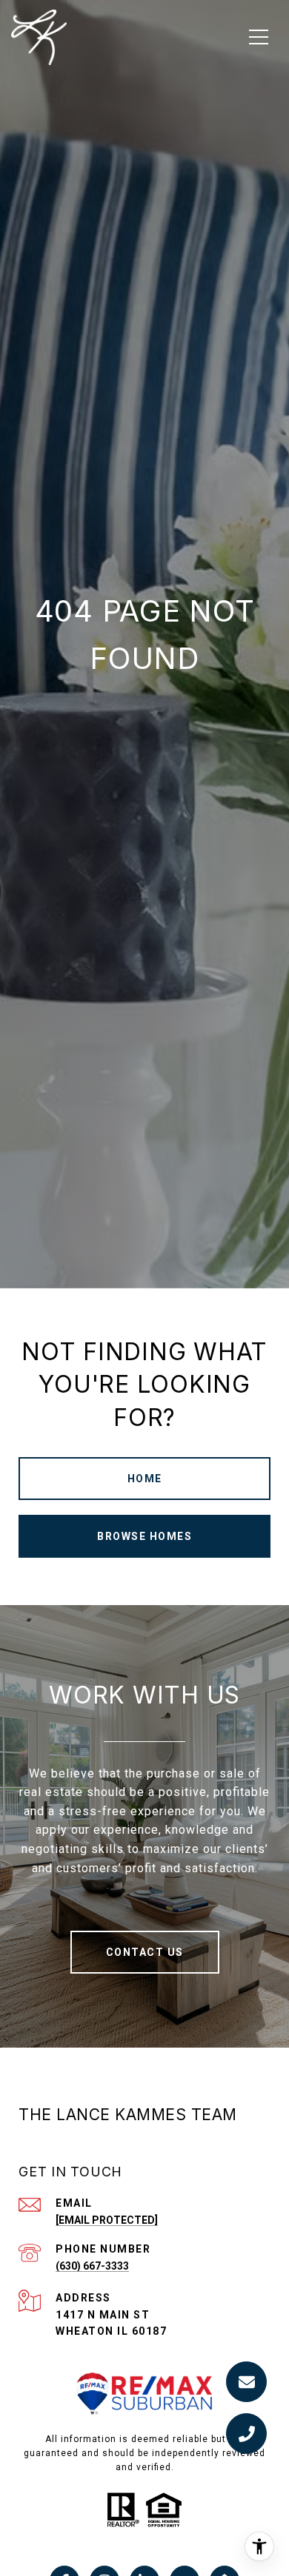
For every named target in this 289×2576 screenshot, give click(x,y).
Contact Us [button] (145, 1952)
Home (145, 1479)
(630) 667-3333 (92, 2266)
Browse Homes (144, 1536)
